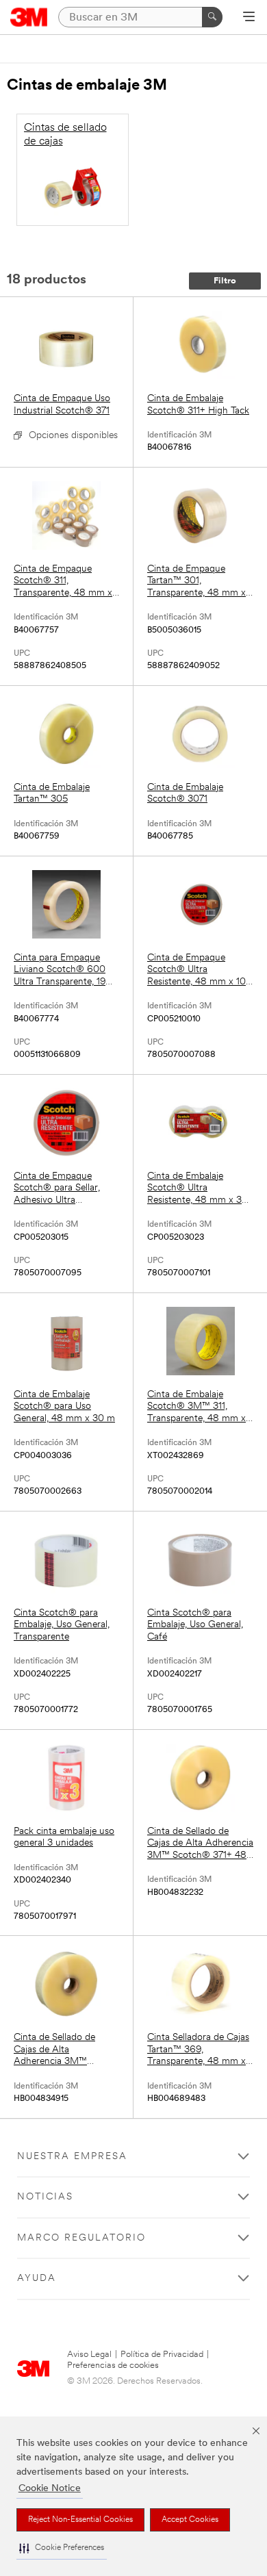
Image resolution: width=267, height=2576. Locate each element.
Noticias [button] (45, 2197)
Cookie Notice (50, 2489)
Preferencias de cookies (113, 2365)
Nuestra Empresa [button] (72, 2157)
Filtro (225, 281)
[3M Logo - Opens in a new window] (29, 17)
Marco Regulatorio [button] (81, 2238)
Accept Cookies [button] (190, 2520)
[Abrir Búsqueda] (249, 18)
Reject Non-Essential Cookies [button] (80, 2520)
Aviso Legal (89, 2355)
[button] (62, 2548)
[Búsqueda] (212, 17)
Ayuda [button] (37, 2279)
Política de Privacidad (162, 2355)
